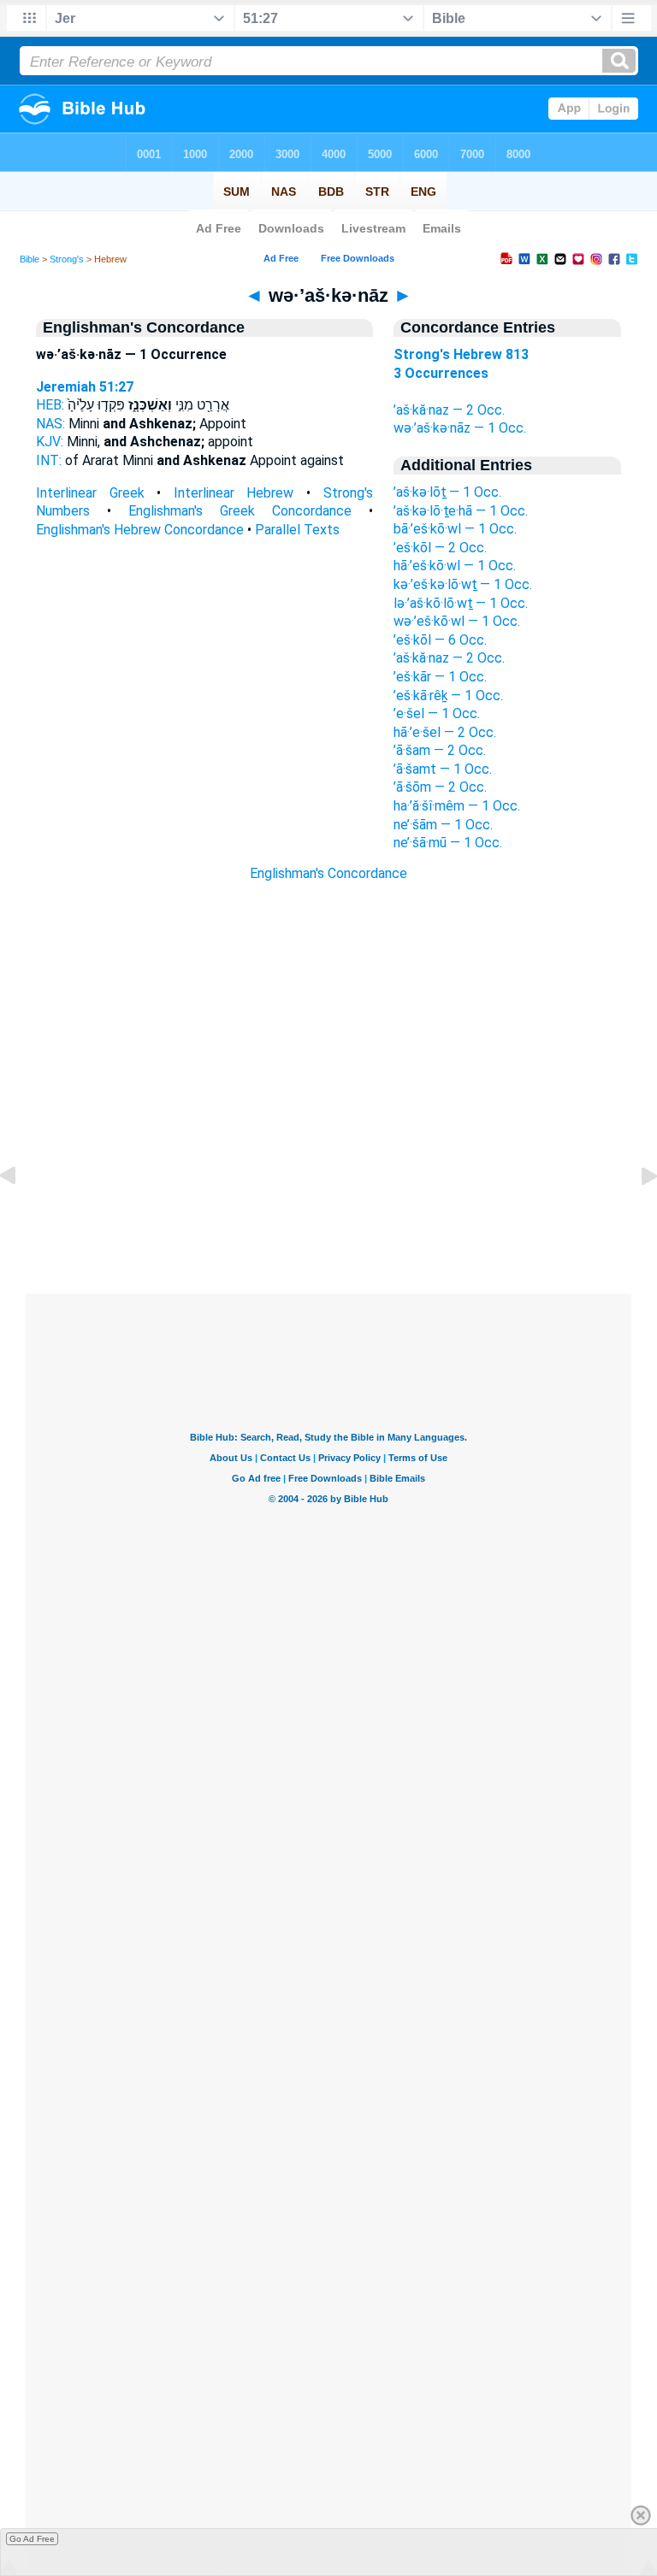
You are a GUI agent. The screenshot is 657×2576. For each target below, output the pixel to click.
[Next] (636, 1214)
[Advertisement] (328, 1190)
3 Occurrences (441, 373)
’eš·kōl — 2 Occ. (440, 548)
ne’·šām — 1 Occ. (443, 825)
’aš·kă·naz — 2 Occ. (449, 410)
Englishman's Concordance (328, 873)
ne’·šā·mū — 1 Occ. (448, 843)
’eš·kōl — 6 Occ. (440, 640)
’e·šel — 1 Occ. (437, 713)
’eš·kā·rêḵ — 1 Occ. (448, 696)
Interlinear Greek (90, 493)
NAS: (50, 424)
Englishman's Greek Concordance (240, 511)
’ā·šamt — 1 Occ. (443, 769)
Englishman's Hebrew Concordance (140, 530)
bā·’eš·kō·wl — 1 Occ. (455, 529)
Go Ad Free (32, 2539)
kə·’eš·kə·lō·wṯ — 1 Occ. (463, 584)
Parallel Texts (297, 530)
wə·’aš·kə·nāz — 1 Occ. (460, 428)
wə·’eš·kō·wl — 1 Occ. (457, 621)
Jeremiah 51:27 (85, 387)
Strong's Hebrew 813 (461, 354)
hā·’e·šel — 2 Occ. (445, 732)
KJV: (50, 442)
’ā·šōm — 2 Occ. (440, 787)
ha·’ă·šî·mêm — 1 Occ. (457, 806)
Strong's (67, 259)
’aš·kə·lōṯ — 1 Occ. (447, 492)
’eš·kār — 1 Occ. (440, 677)
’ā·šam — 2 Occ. (440, 750)
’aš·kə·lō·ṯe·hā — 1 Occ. (461, 511)
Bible (30, 259)
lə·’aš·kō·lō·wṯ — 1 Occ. (461, 603)
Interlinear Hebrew (234, 493)
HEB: (50, 405)
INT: (49, 460)
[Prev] (21, 1214)
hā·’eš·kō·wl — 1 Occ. (455, 566)
